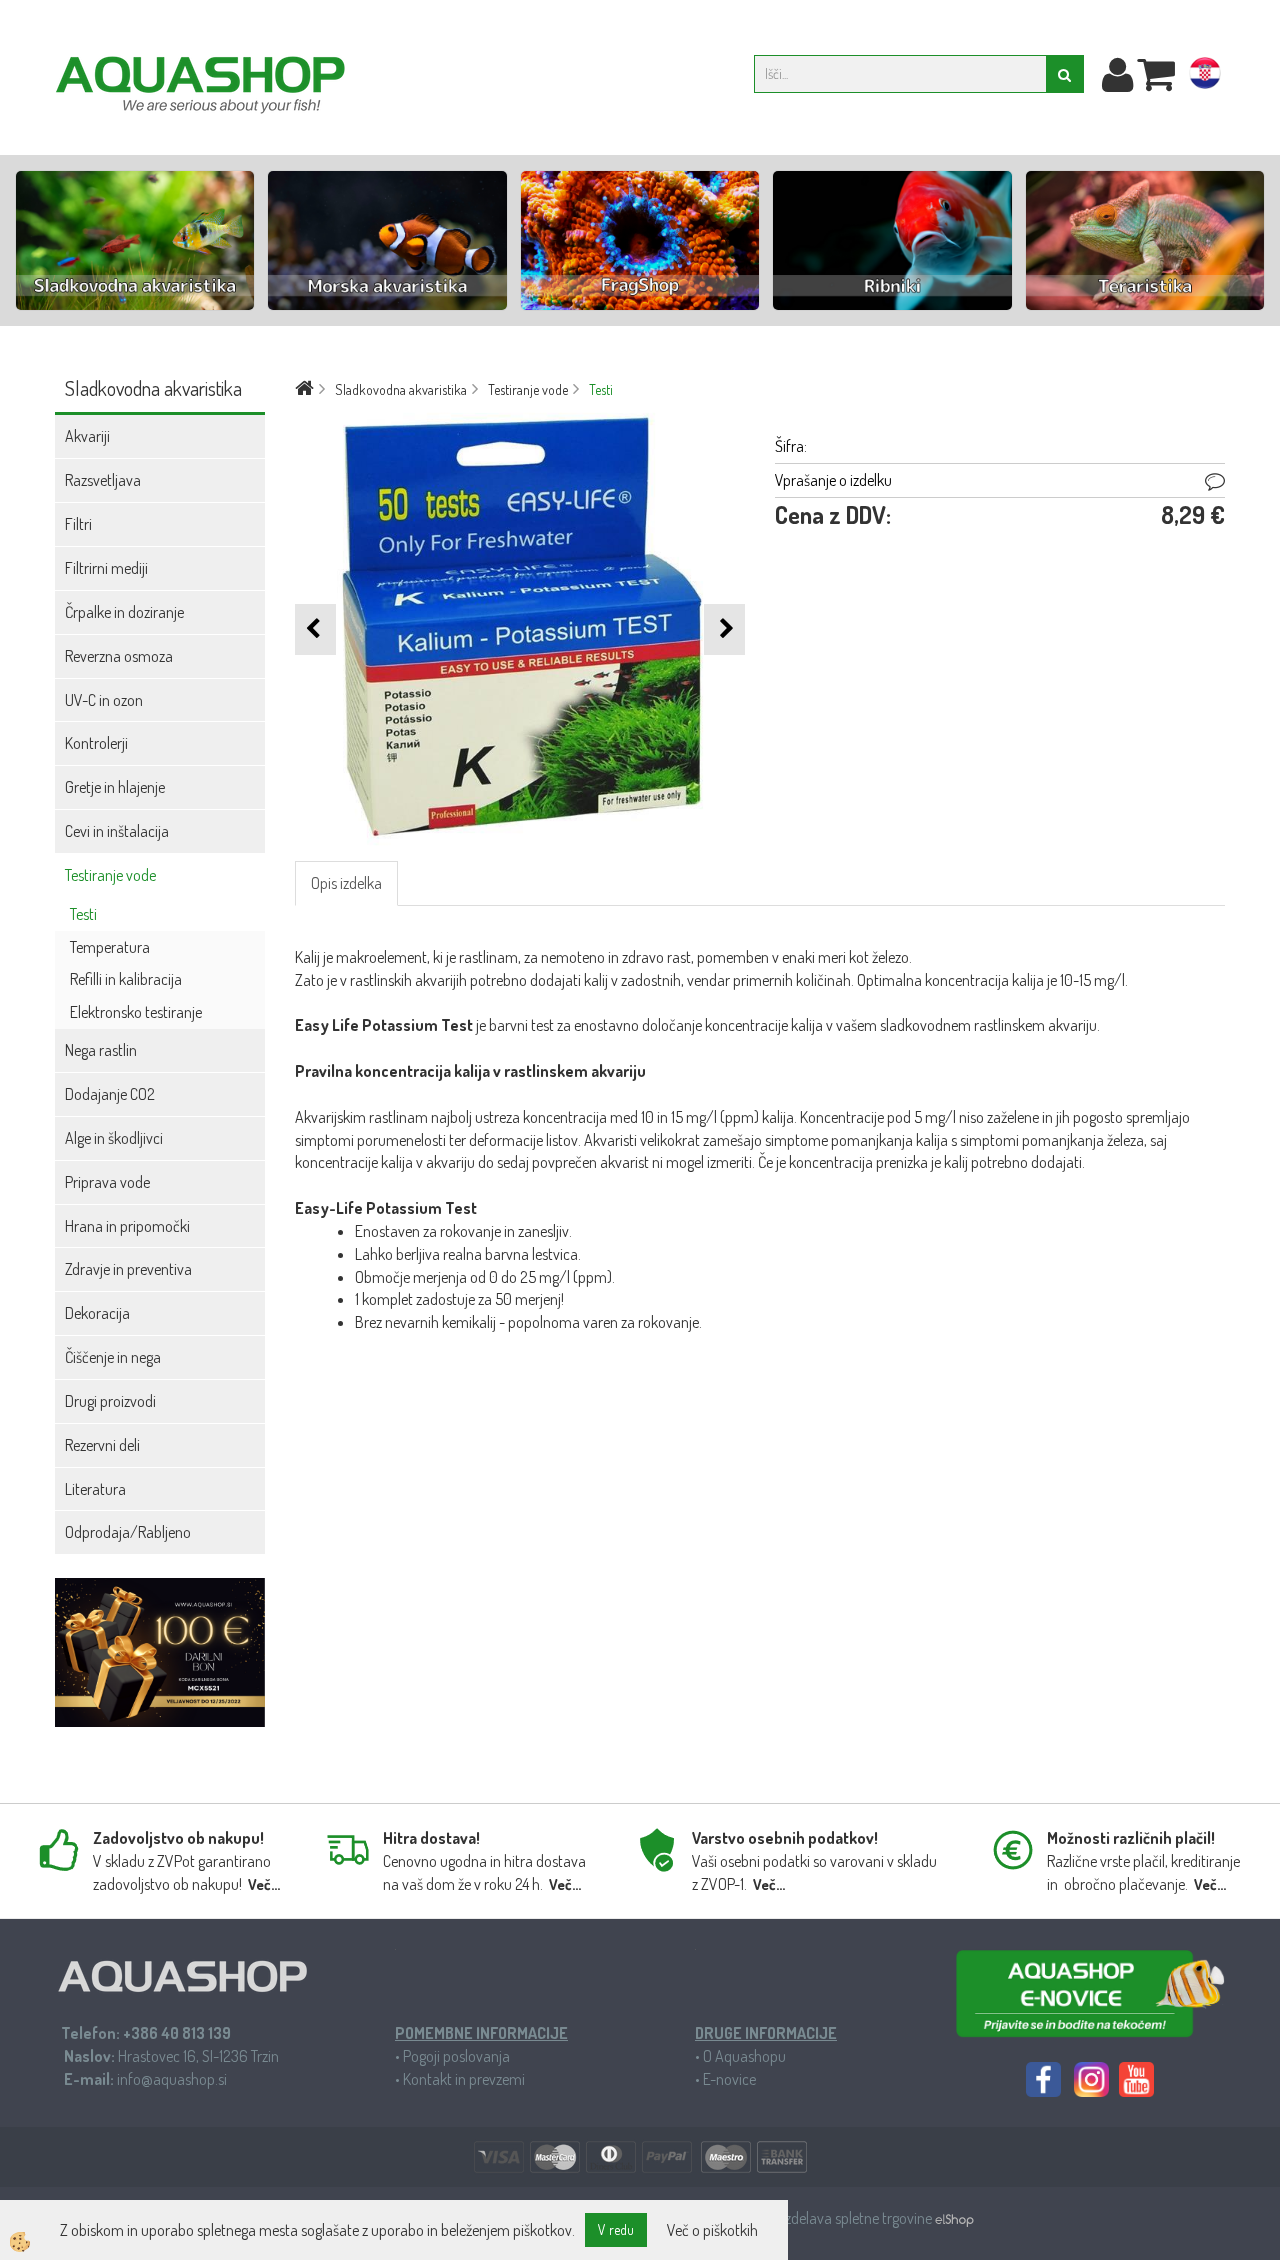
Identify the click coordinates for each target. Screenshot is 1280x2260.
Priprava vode (107, 1182)
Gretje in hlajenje (115, 787)
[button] (724, 629)
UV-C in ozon (104, 700)
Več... (264, 1884)
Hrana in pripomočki (127, 1226)
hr (1205, 77)
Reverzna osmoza (119, 656)
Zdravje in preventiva (128, 1269)
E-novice (729, 2079)
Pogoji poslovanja (456, 2056)
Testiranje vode (110, 875)
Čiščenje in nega (113, 1357)
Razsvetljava (103, 480)
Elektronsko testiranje (136, 1012)
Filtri (78, 524)
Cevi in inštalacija (117, 831)
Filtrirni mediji (106, 568)
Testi (83, 914)
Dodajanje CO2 (110, 1094)
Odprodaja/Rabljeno (128, 1532)
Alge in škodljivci (114, 1138)
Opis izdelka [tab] (346, 883)
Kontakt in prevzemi (464, 2079)
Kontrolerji (96, 743)
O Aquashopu (744, 2056)
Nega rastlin (101, 1050)
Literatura (95, 1489)
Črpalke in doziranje (124, 612)
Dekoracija (97, 1313)
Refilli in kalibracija (126, 979)
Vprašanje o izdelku (833, 480)
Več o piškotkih (712, 2230)
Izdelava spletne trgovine (858, 2218)
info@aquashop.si (172, 2079)
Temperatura (110, 947)
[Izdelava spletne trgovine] (954, 2218)
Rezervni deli (102, 1445)
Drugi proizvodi (110, 1401)
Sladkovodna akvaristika (401, 389)
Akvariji (87, 436)
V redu (616, 2229)
